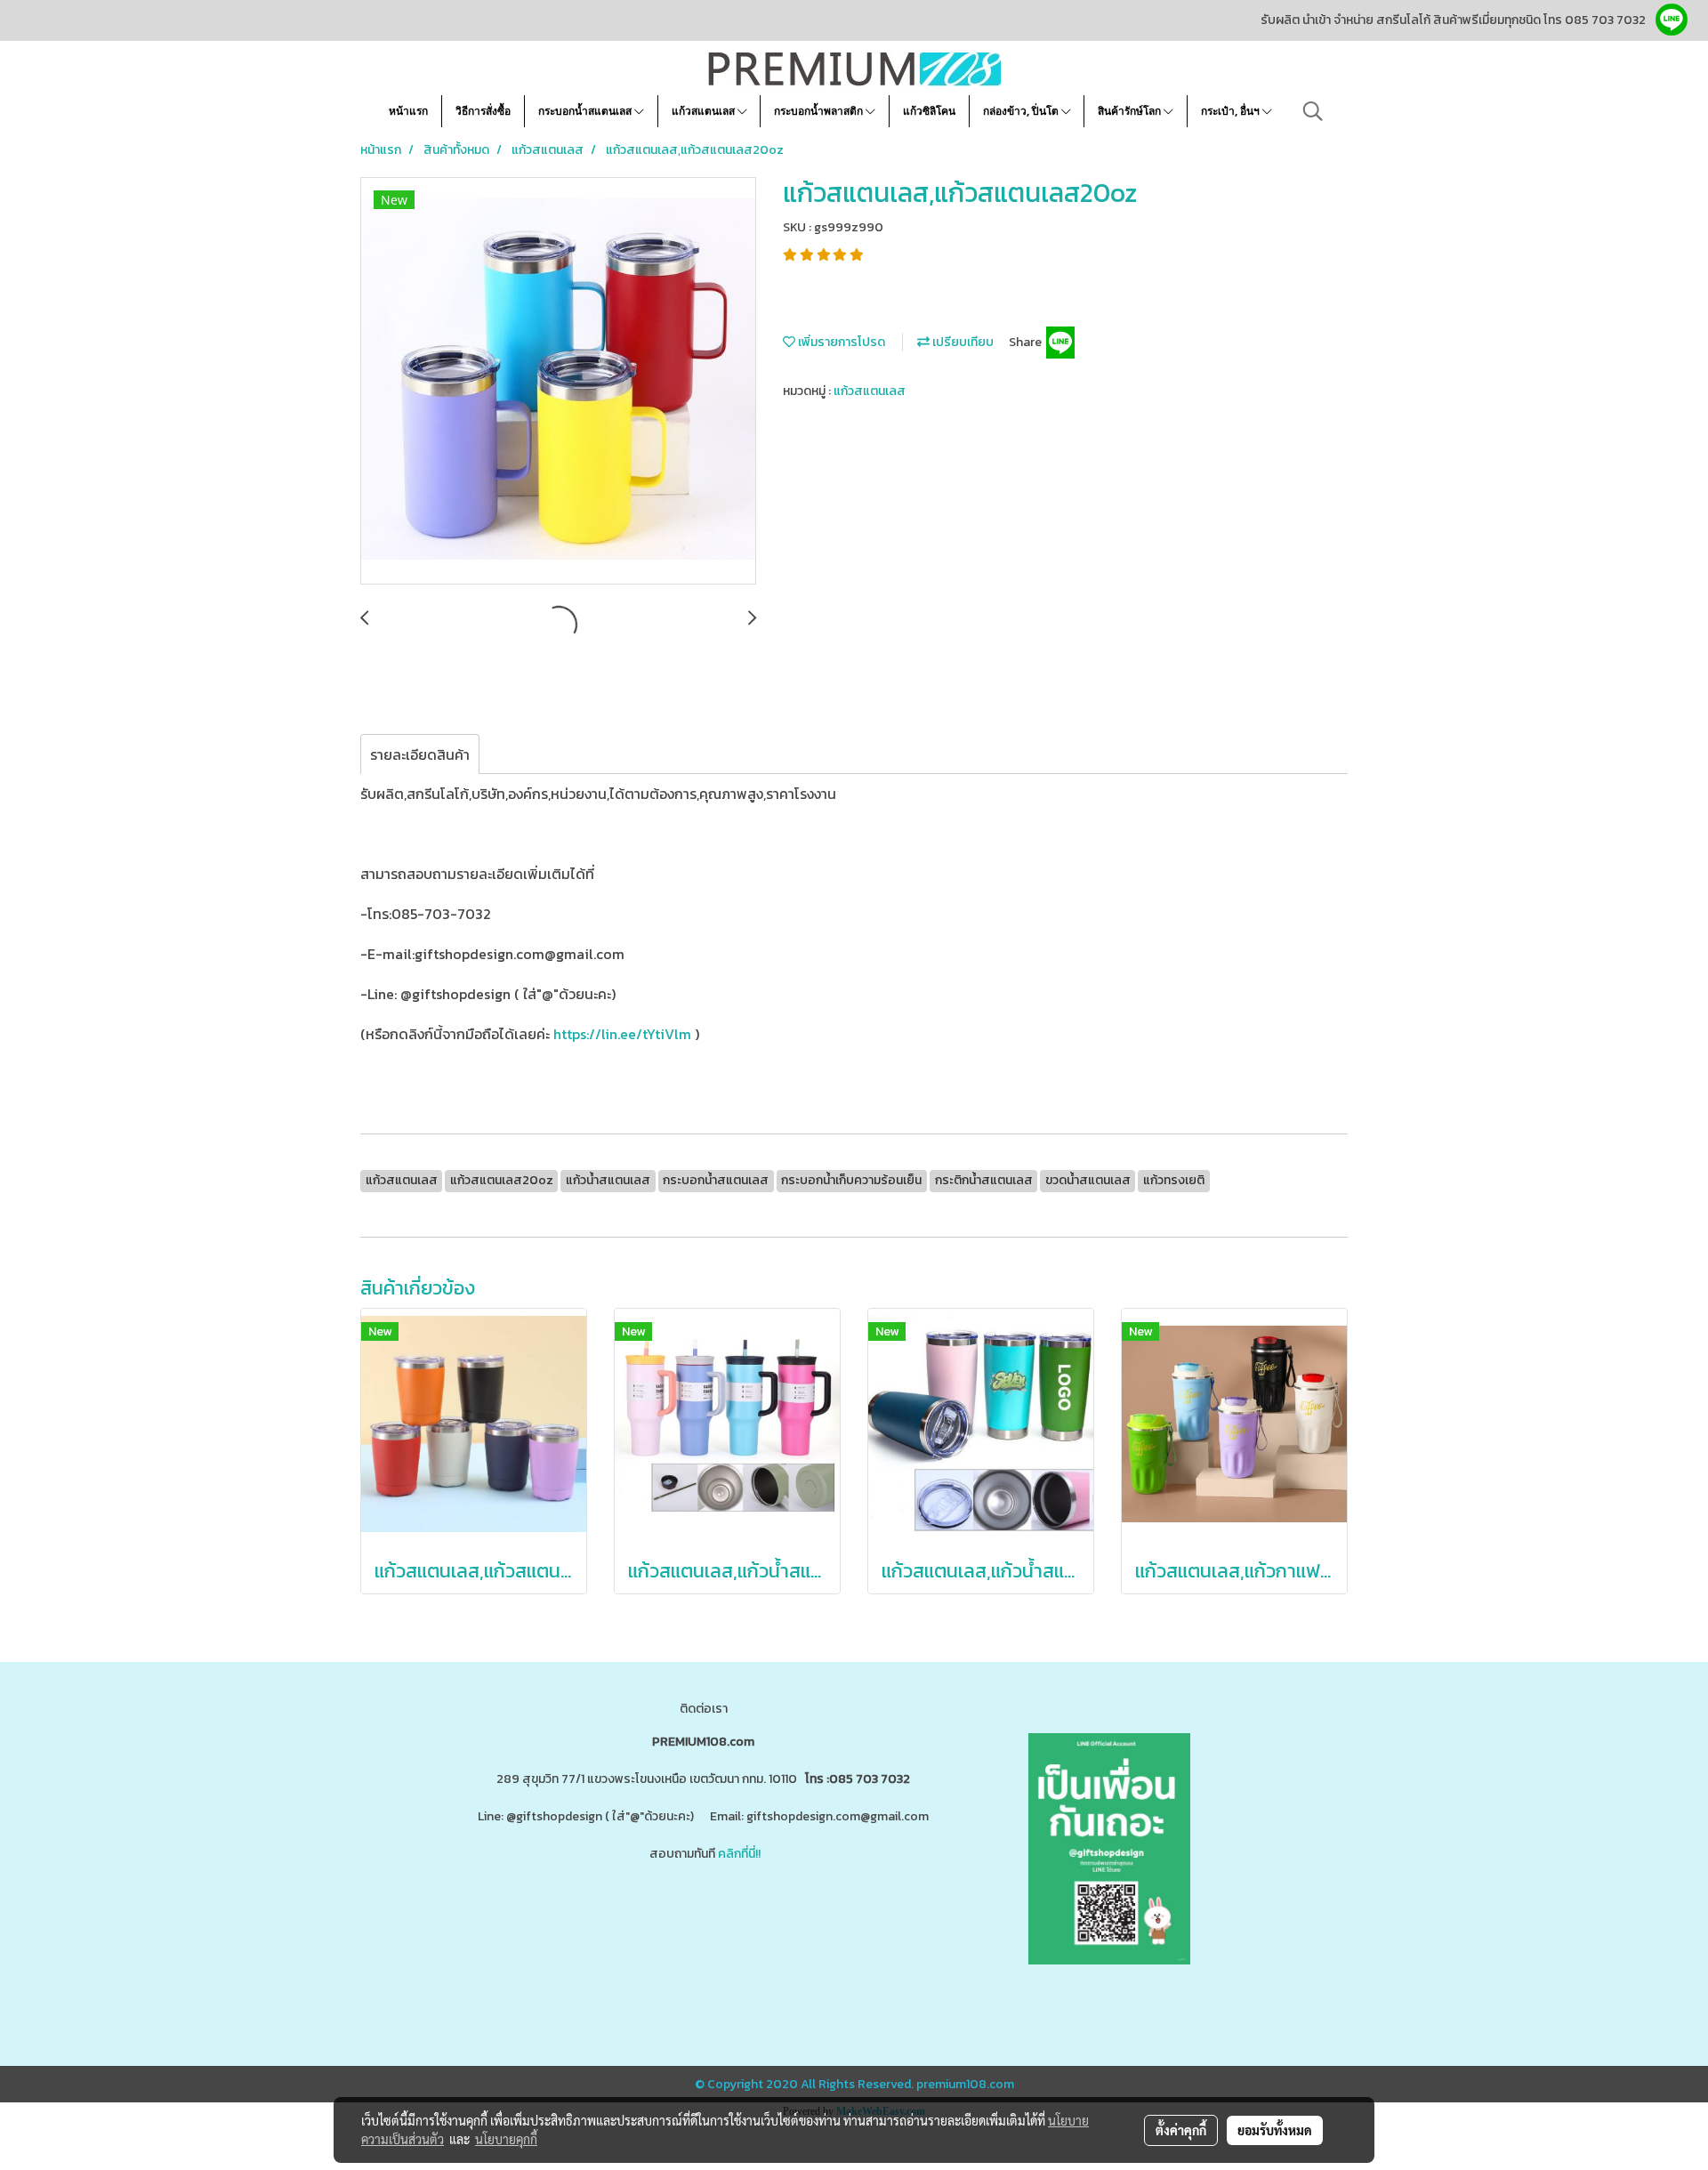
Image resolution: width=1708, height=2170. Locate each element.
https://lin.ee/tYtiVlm (622, 1034)
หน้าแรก (408, 111)
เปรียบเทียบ (962, 342)
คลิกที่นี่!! (739, 1854)
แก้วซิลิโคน (929, 111)
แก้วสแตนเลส (705, 111)
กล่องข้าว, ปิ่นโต (1022, 111)
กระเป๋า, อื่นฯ (1232, 111)
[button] (1313, 111)
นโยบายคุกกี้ (506, 2139)
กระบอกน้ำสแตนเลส (586, 111)
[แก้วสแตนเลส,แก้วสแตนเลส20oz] (558, 382)
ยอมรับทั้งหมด (1275, 2130)
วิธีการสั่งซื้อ (483, 111)
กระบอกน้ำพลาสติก (820, 111)
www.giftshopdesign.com (739, 1924)
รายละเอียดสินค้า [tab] (420, 754)
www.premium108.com (877, 1924)
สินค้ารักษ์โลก (1131, 111)
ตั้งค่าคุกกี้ (1181, 2130)
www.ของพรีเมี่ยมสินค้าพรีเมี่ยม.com (563, 1924)
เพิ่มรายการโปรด (840, 342)
